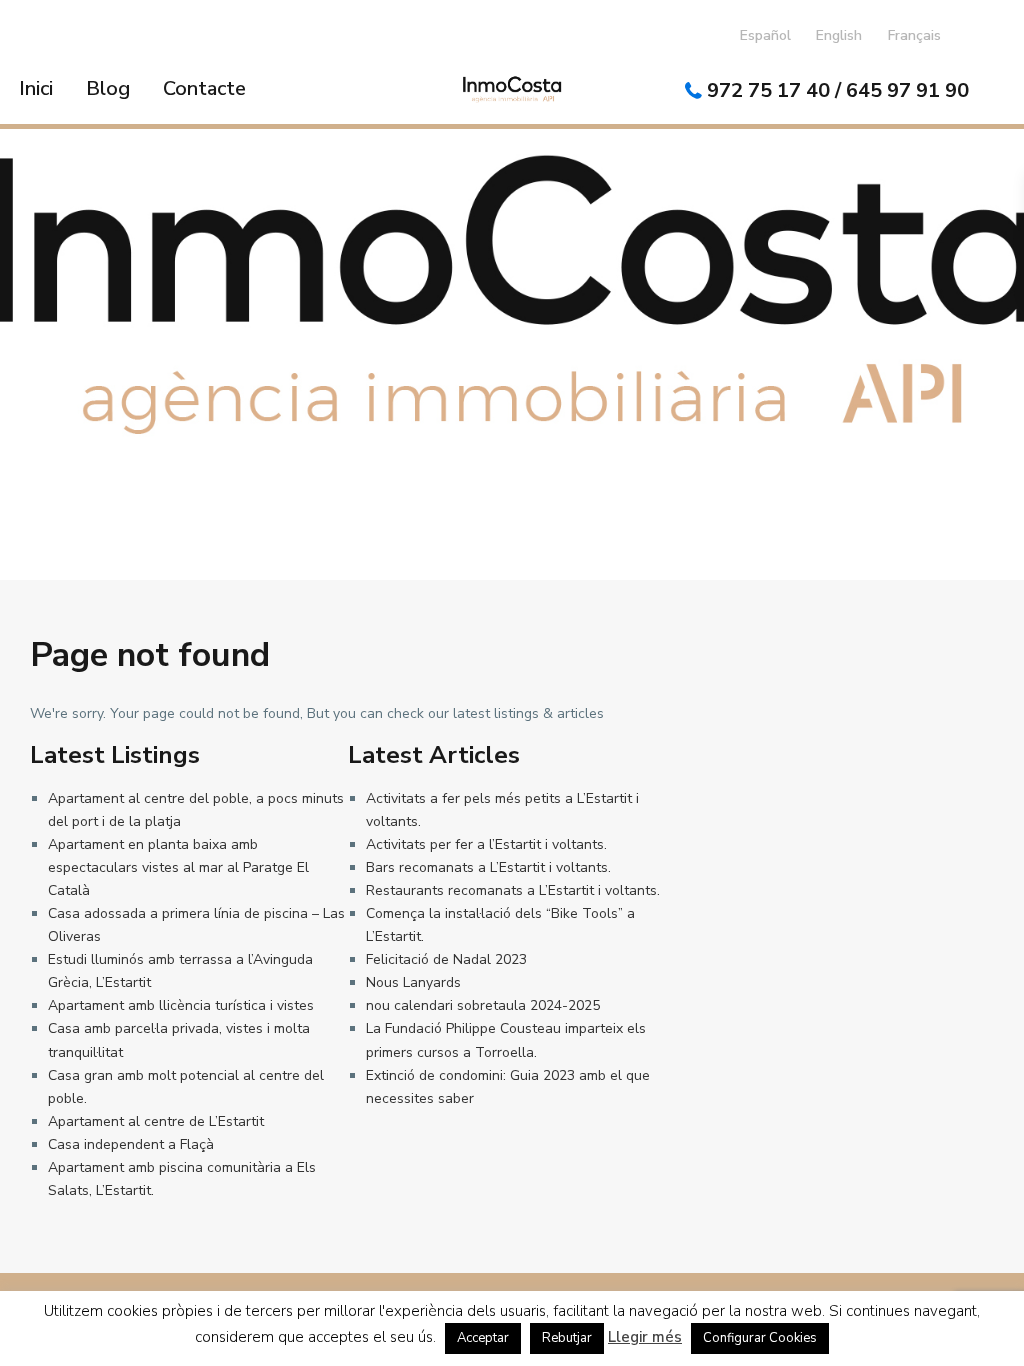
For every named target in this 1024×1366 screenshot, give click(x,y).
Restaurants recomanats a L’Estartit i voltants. (513, 890)
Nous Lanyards (413, 982)
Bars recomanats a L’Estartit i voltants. (488, 867)
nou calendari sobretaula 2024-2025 (483, 1005)
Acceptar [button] (483, 1338)
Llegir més (645, 1337)
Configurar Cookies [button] (760, 1338)
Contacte (204, 88)
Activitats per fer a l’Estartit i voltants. (486, 844)
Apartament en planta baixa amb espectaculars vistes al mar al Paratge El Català (178, 867)
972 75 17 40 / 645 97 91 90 (838, 90)
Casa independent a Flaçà (131, 1144)
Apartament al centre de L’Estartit (156, 1121)
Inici (36, 88)
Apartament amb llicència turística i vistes (181, 1005)
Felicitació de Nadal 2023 (446, 959)
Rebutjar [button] (567, 1338)
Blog (108, 88)
